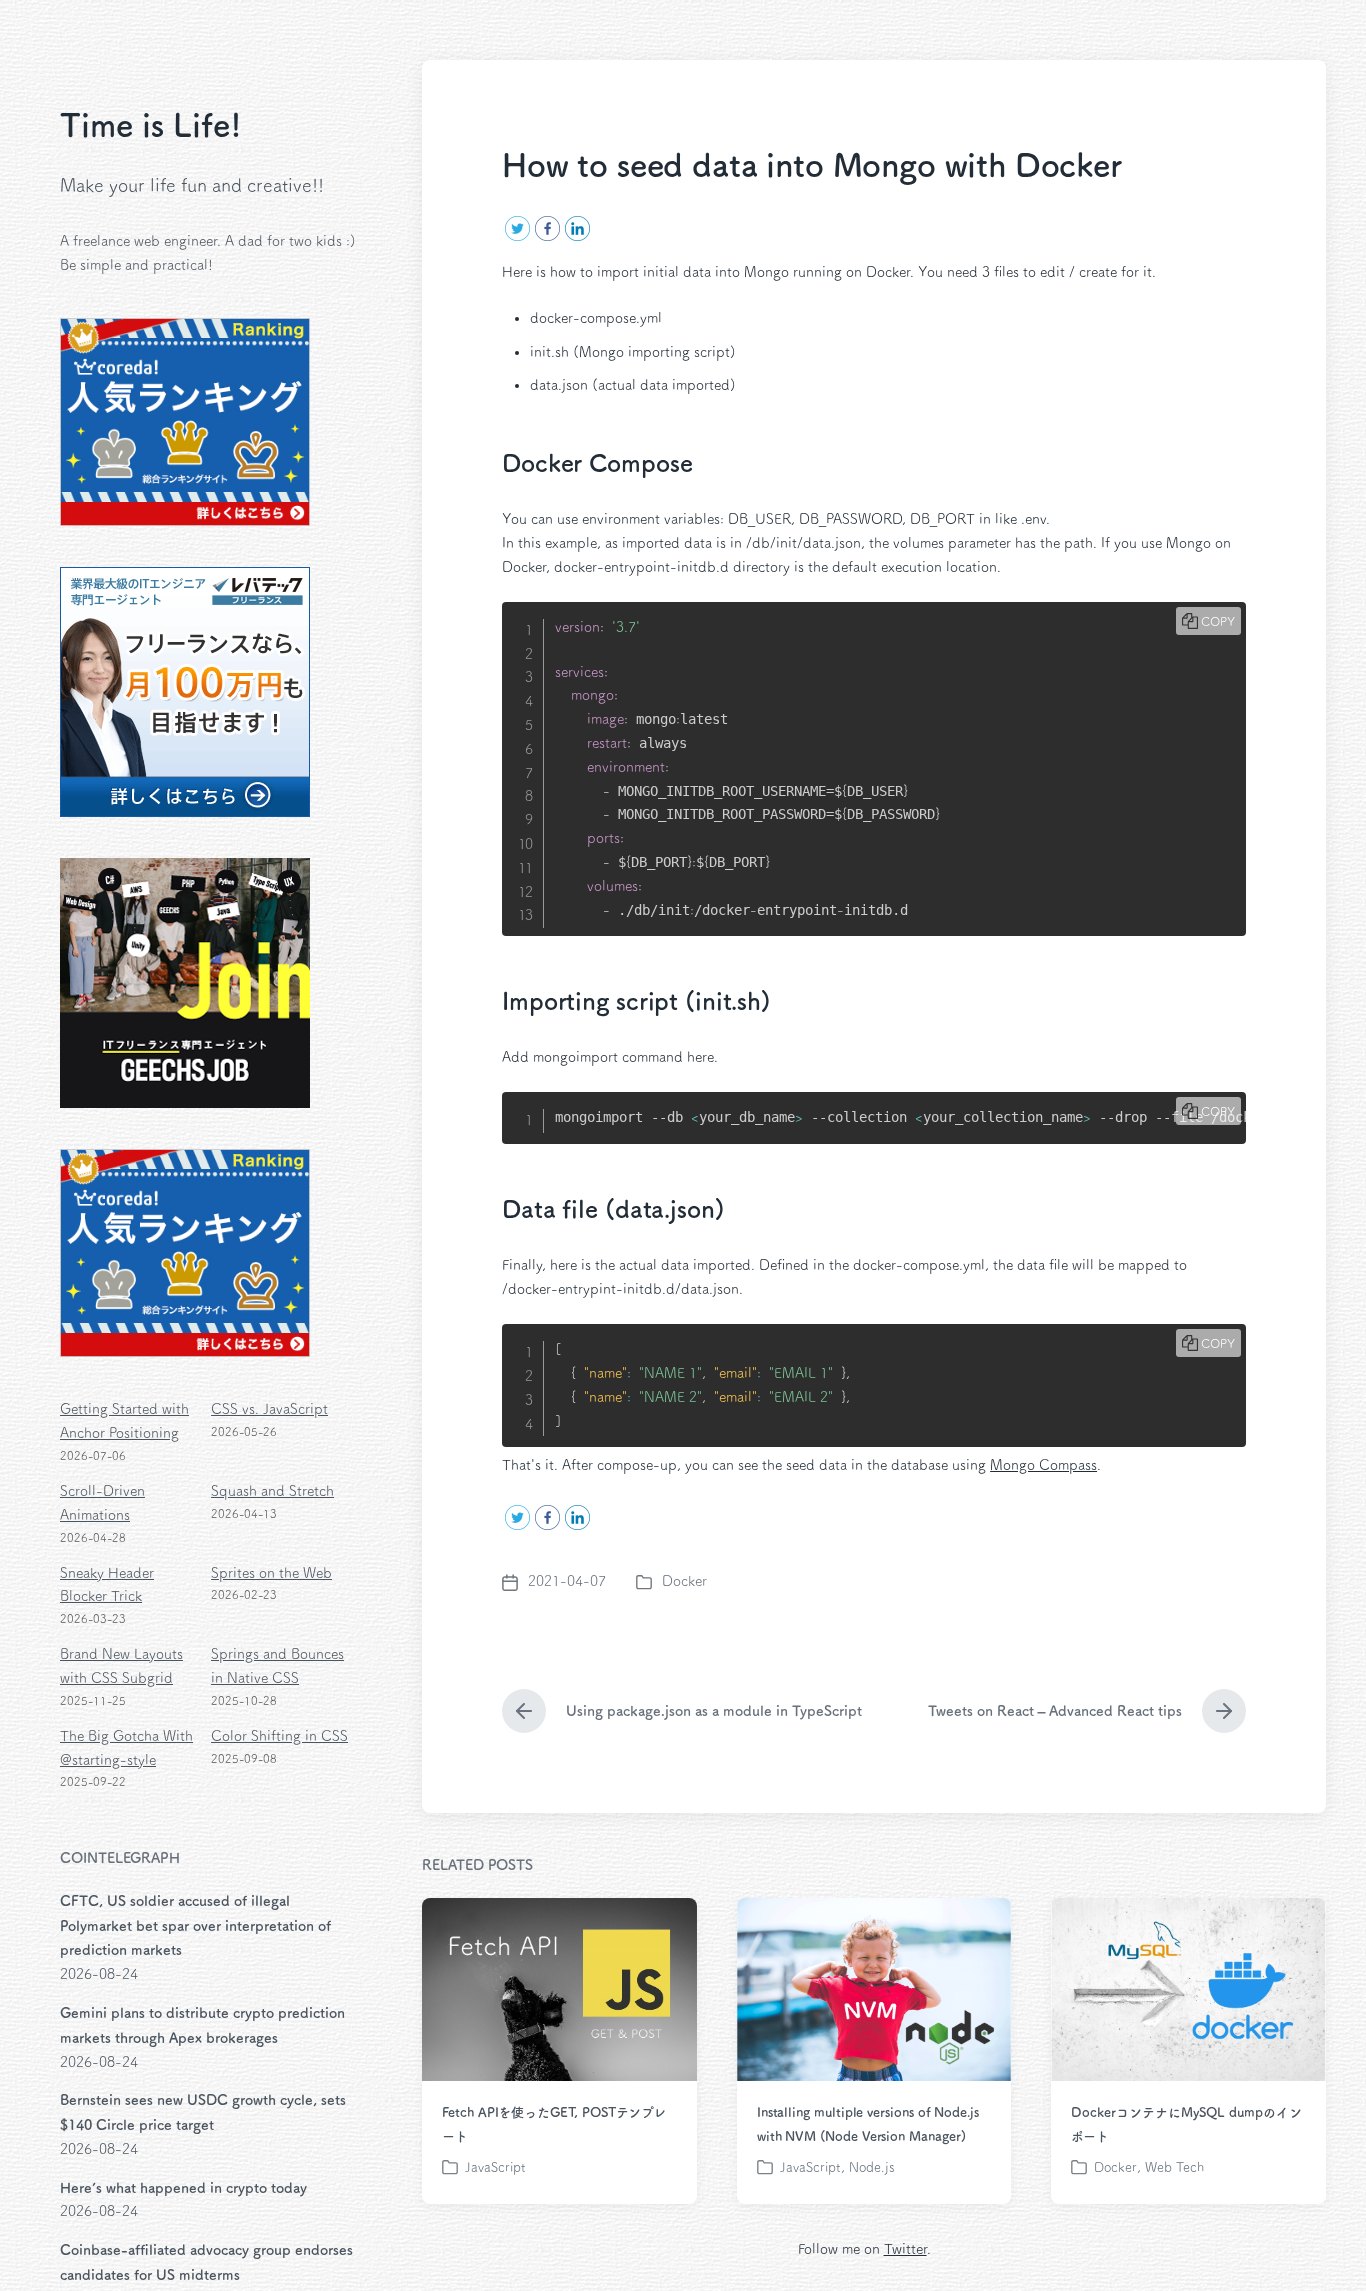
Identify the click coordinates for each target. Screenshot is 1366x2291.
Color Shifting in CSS (279, 1736)
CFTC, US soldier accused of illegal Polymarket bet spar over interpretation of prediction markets (195, 1926)
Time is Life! (151, 125)
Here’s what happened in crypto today (183, 2188)
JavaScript (495, 2167)
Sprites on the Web (271, 1573)
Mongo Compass (1043, 1465)
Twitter (905, 2249)
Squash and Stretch (272, 1491)
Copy (1218, 621)
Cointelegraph (120, 1858)
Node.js (872, 2167)
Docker (684, 1581)
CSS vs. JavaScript (269, 1409)
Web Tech (1174, 2167)
